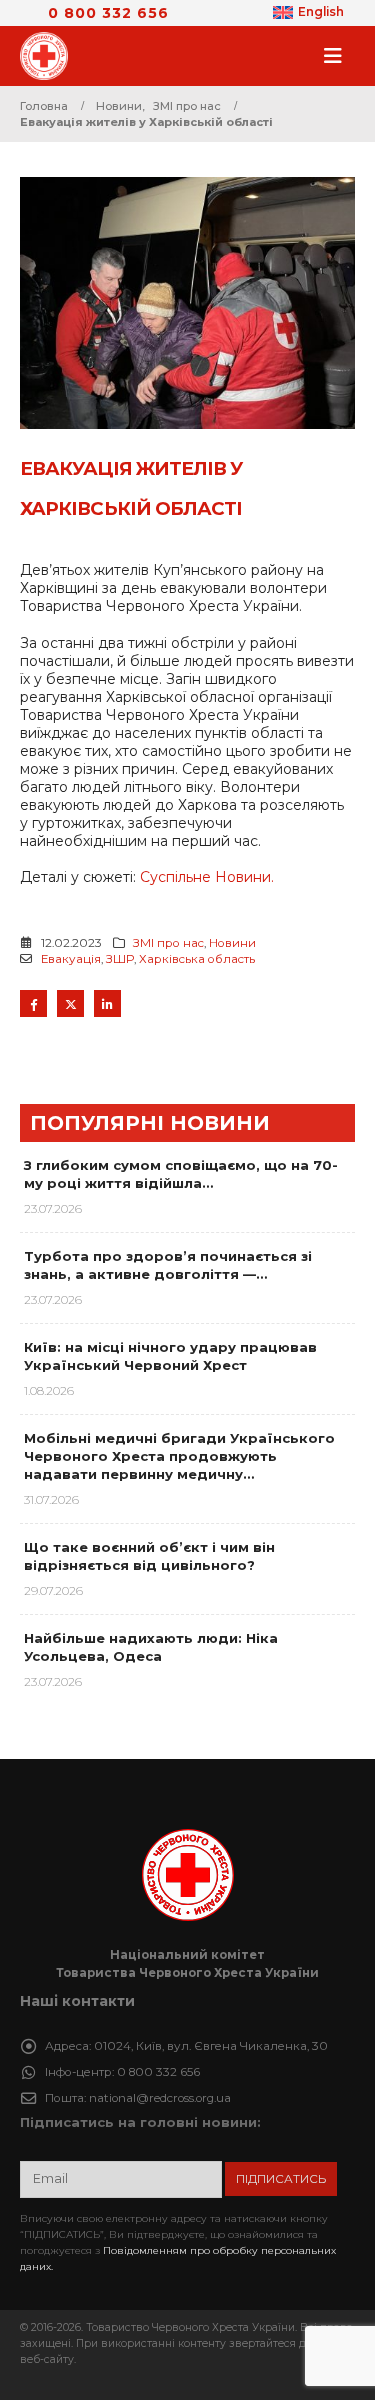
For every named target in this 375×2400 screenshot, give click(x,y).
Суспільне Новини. (207, 877)
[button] (339, 56)
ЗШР (120, 959)
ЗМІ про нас (168, 943)
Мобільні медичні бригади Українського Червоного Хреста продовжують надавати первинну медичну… (179, 1456)
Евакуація (71, 959)
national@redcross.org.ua (160, 2098)
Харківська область (197, 959)
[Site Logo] (50, 56)
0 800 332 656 (108, 13)
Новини (232, 943)
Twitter (70, 1003)
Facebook (33, 1003)
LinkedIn (107, 1003)
